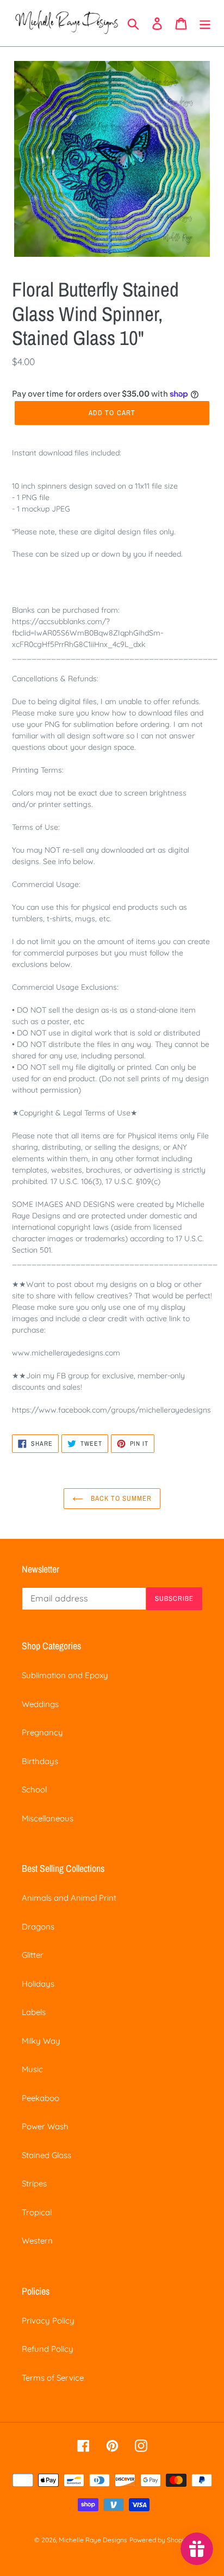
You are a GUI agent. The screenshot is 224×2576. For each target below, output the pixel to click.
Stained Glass (46, 2155)
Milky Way (41, 2041)
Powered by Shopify (160, 2540)
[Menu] (205, 23)
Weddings (40, 1704)
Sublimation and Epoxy (65, 1675)
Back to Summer (120, 1498)
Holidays (38, 1984)
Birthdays (40, 1761)
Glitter (33, 1955)
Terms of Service (53, 2378)
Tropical (37, 2212)
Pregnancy (42, 1732)
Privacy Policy (48, 2321)
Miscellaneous (48, 1818)
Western (37, 2241)
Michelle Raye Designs (93, 2540)
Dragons (38, 1927)
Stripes (34, 2183)
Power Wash (45, 2126)
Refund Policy (48, 2349)
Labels (34, 2012)
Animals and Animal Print (69, 1898)
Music (32, 2069)
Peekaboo (41, 2098)
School (34, 1789)
